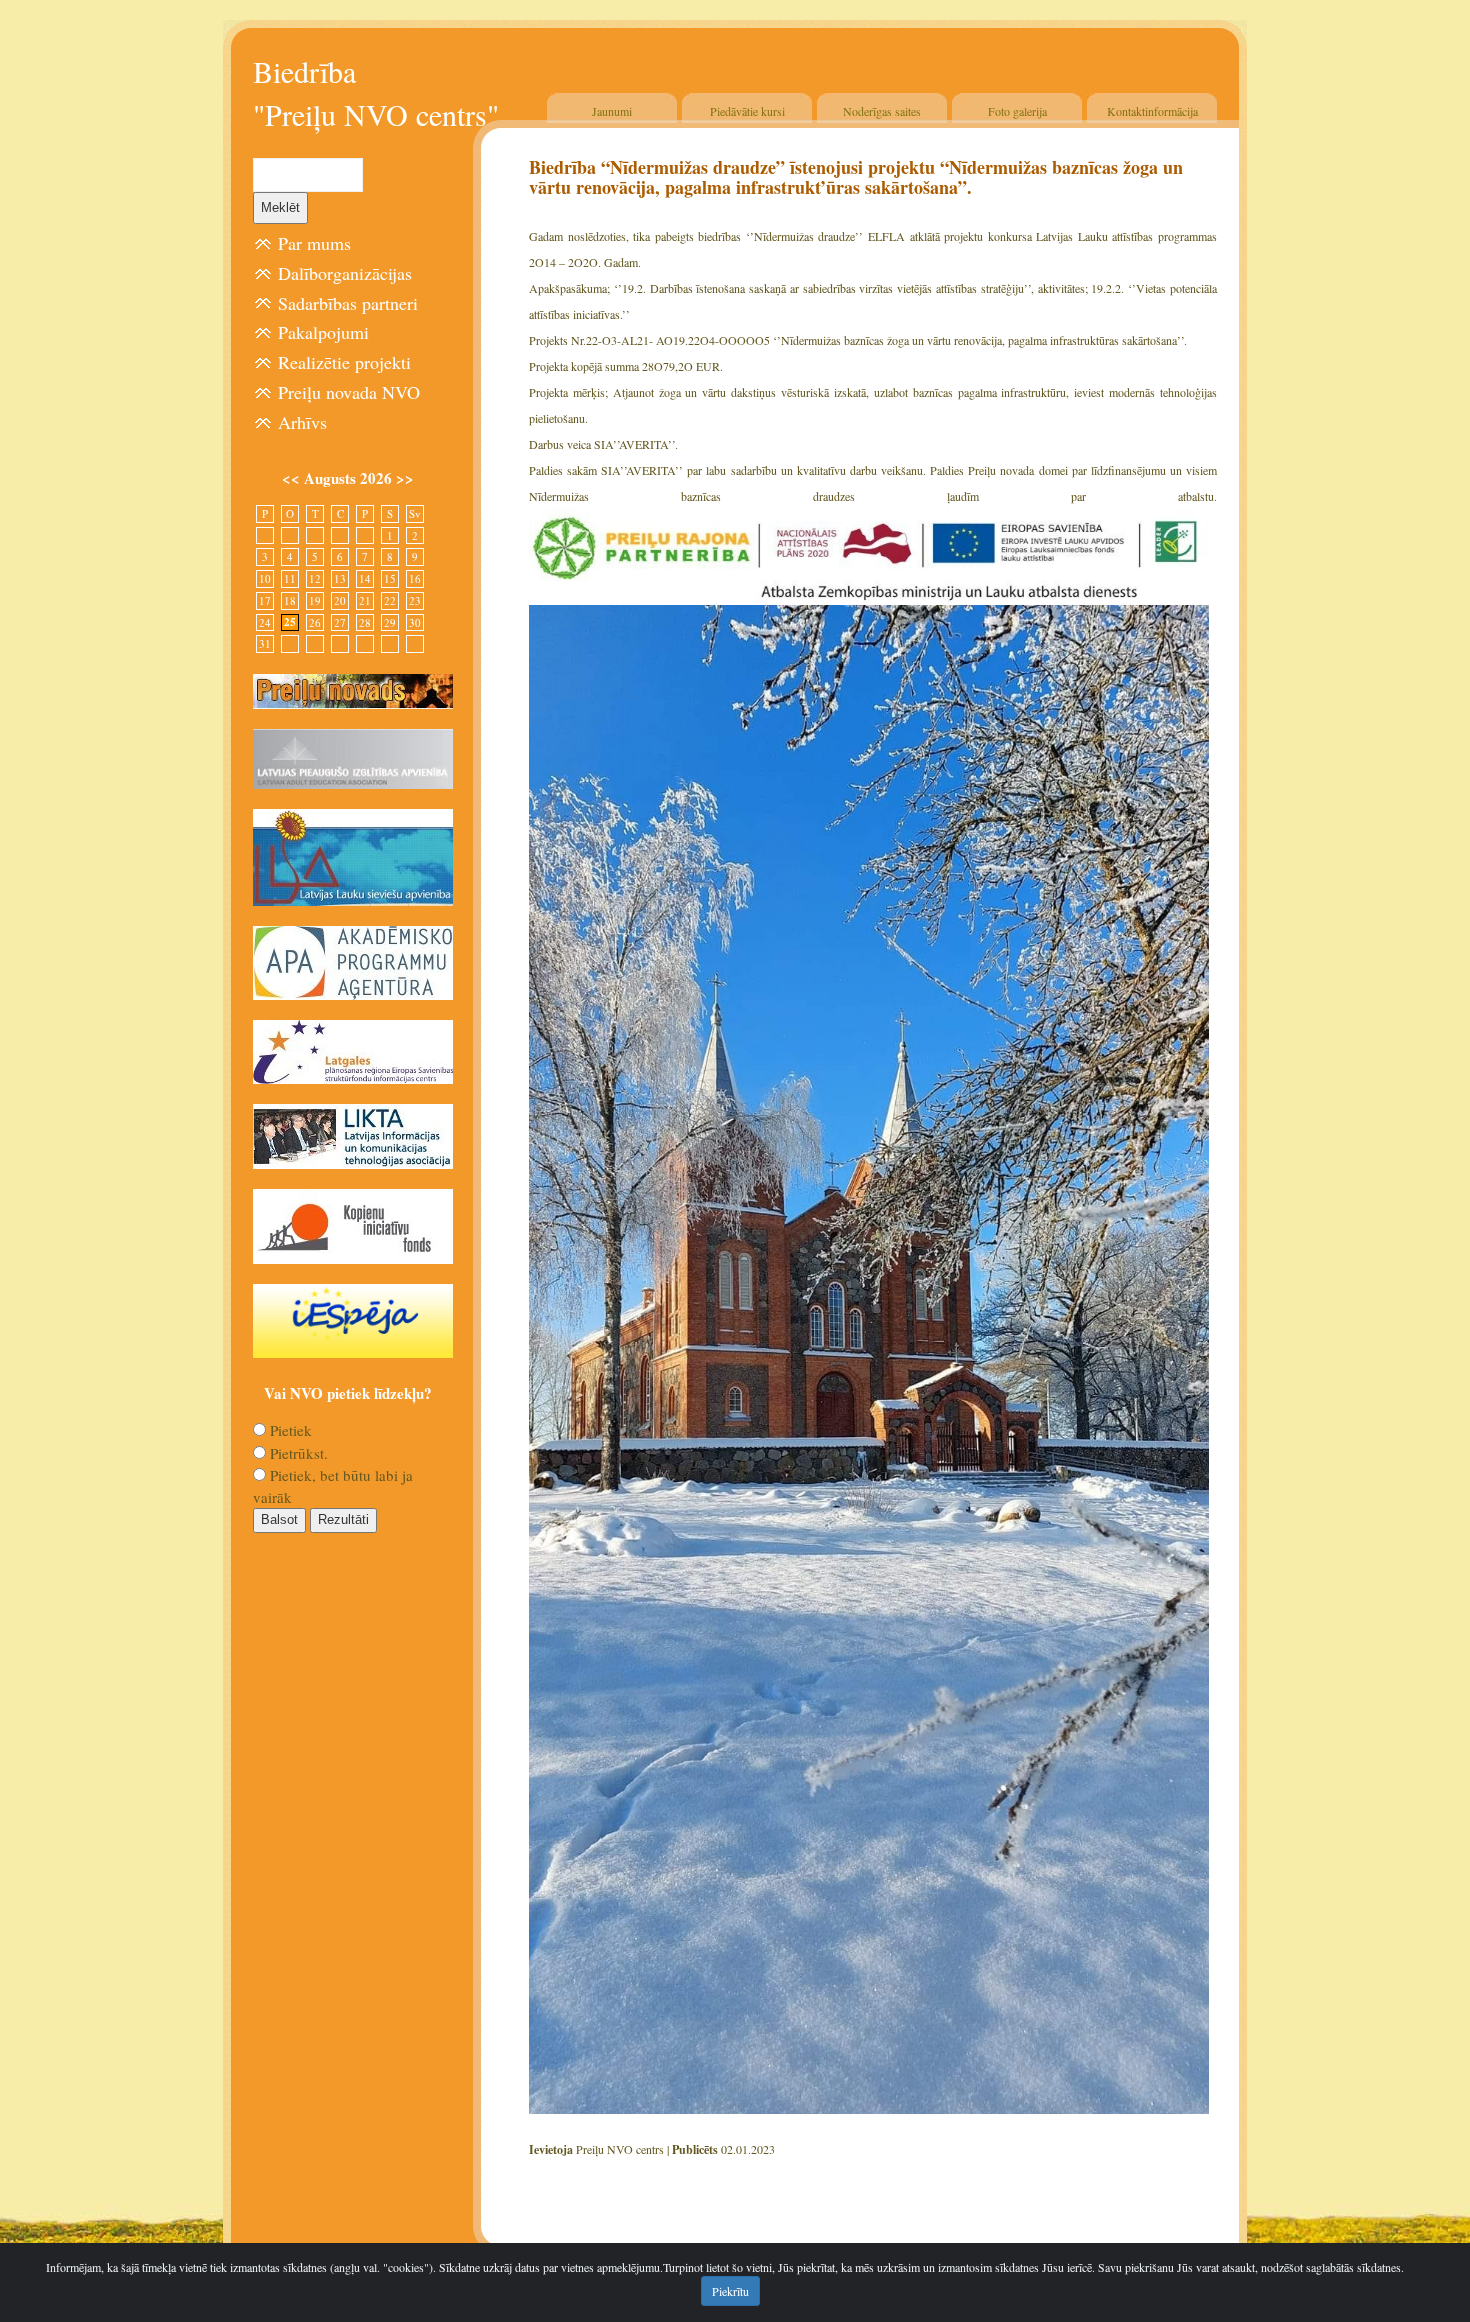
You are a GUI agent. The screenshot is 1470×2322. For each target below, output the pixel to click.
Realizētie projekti (344, 362)
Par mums (314, 243)
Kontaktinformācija (1152, 111)
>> (405, 478)
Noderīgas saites (882, 111)
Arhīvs (302, 422)
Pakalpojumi (323, 332)
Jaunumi (612, 111)
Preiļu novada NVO (349, 392)
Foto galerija (1017, 111)
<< (293, 478)
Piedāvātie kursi (747, 111)
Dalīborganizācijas (345, 273)
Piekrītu (730, 2291)
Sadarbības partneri (348, 303)
